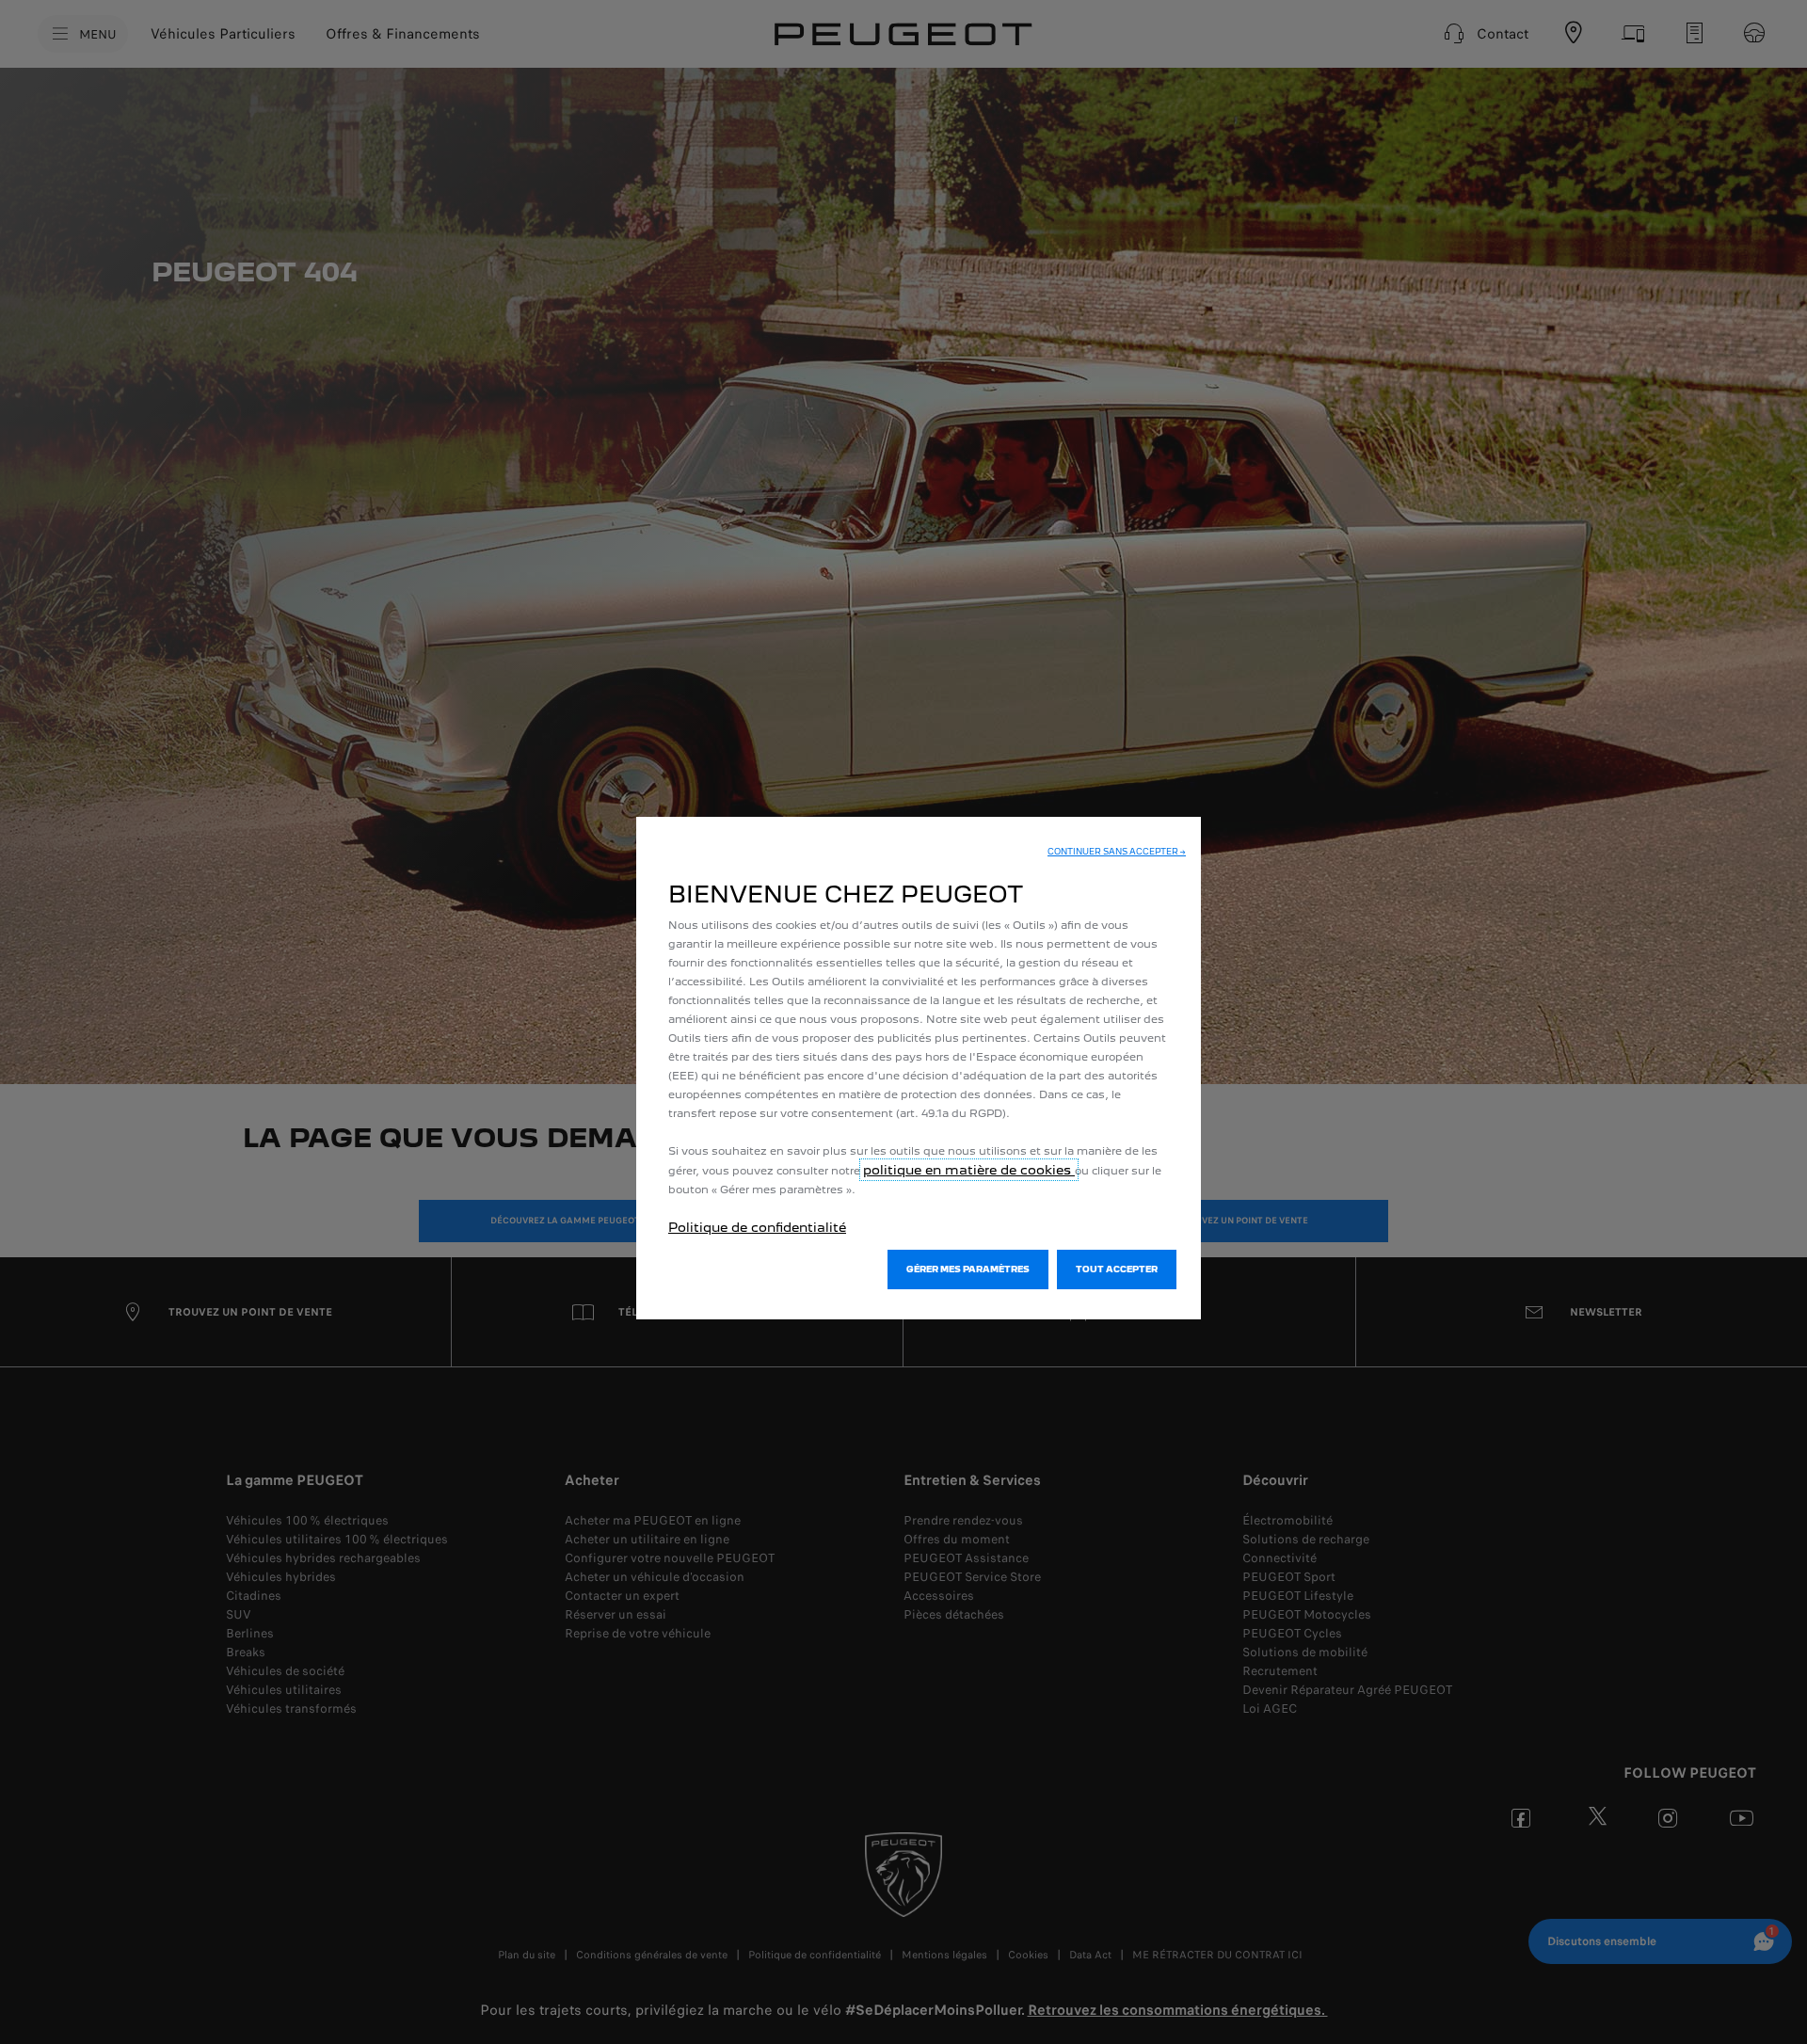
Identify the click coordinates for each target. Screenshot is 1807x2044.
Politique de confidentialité (757, 1227)
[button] (1117, 852)
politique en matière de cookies (969, 1170)
